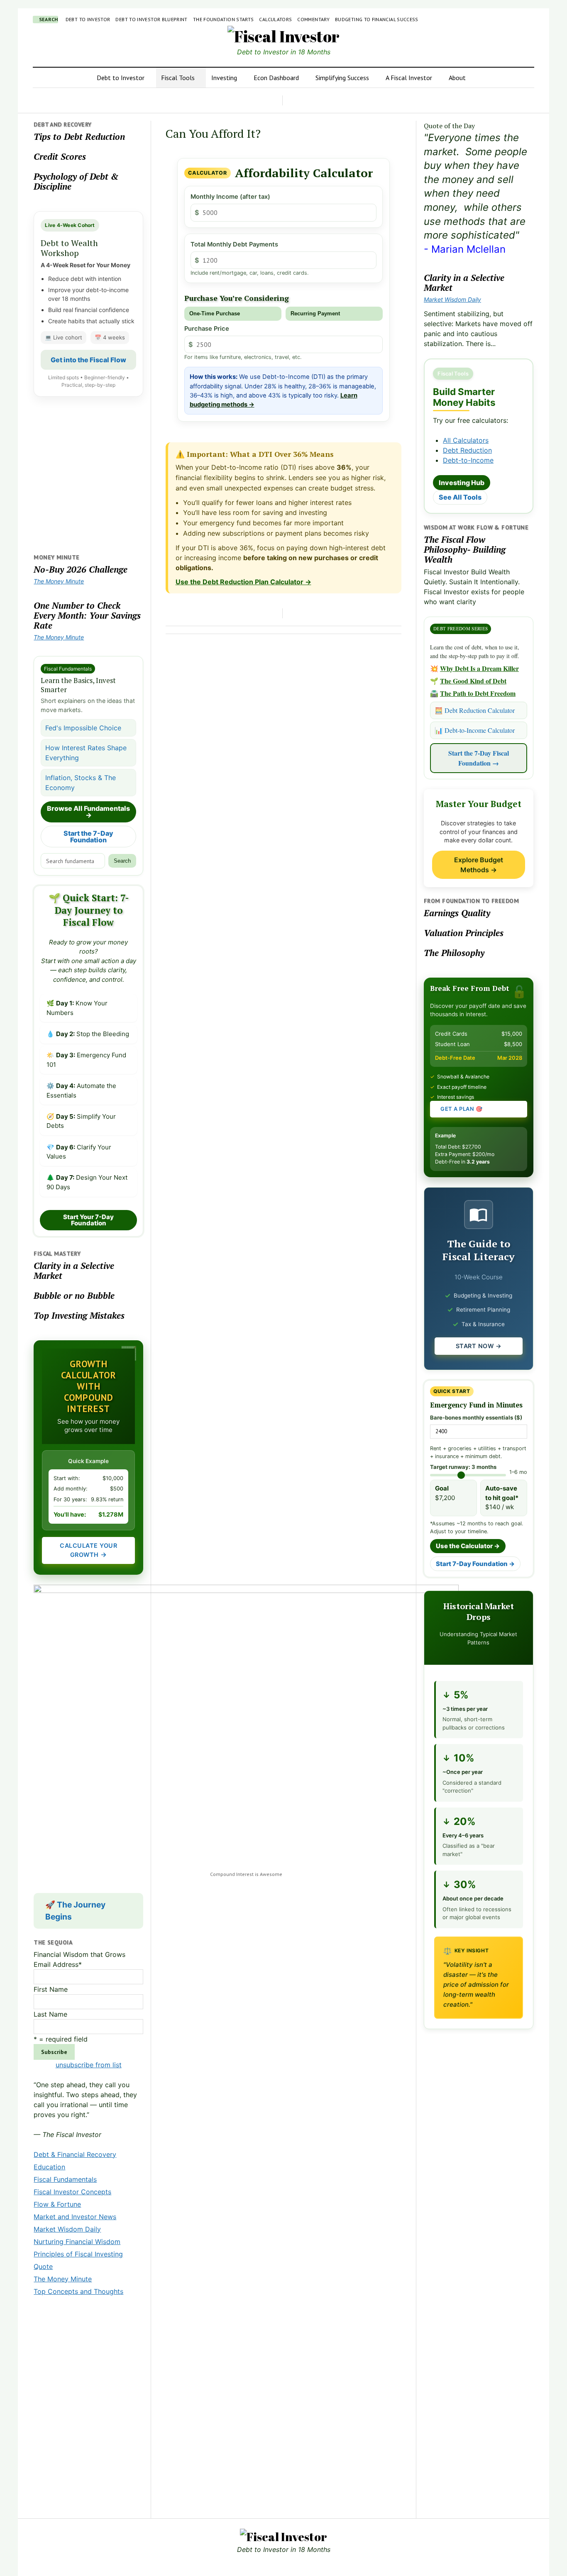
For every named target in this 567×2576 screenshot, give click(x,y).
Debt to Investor (88, 19)
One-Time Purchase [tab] (215, 313)
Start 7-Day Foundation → (475, 1564)
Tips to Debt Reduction (79, 137)
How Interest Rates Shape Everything (86, 753)
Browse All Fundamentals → (88, 812)
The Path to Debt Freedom (478, 693)
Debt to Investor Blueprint (151, 19)
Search (122, 861)
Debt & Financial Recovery (75, 2154)
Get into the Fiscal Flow (88, 360)
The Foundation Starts (224, 19)
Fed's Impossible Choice (83, 728)
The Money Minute (59, 581)
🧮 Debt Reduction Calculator (475, 710)
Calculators (275, 19)
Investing (224, 78)
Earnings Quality (457, 913)
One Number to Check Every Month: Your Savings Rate (87, 615)
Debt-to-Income (468, 460)
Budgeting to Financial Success (377, 19)
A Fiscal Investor (409, 78)
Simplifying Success (342, 78)
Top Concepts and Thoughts (78, 2291)
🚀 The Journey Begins (75, 1911)
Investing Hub (462, 483)
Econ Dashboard (276, 78)
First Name (51, 1989)
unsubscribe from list (89, 2065)
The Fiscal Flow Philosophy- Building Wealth (465, 549)
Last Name (50, 2014)
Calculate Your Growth (88, 1550)
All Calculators (466, 440)
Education (49, 2167)
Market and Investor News (75, 2217)
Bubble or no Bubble (74, 1295)
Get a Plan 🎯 (461, 1109)
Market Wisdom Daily (67, 2229)
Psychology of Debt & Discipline (76, 181)
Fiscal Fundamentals (65, 2179)
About (457, 78)
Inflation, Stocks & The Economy (81, 783)
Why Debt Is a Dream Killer (479, 668)
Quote (43, 2266)
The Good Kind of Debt (473, 681)
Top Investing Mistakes (79, 1315)
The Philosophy (454, 953)
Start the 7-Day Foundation (88, 837)
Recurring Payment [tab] (315, 313)
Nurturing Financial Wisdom (77, 2242)
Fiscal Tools (178, 78)
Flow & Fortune (57, 2204)
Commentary (313, 19)
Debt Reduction (467, 450)
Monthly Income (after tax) (230, 197)
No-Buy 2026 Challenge (81, 569)
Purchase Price (207, 329)
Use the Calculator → (468, 1546)
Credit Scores (60, 156)
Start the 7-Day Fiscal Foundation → (479, 758)
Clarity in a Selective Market (74, 1271)
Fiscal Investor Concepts (72, 2192)
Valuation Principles (464, 933)
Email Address (58, 1964)
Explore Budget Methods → (479, 865)
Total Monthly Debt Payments (234, 244)
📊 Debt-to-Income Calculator (475, 730)
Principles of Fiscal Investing (78, 2254)
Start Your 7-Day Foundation (88, 1220)
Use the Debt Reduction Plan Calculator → (243, 582)
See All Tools (460, 497)
